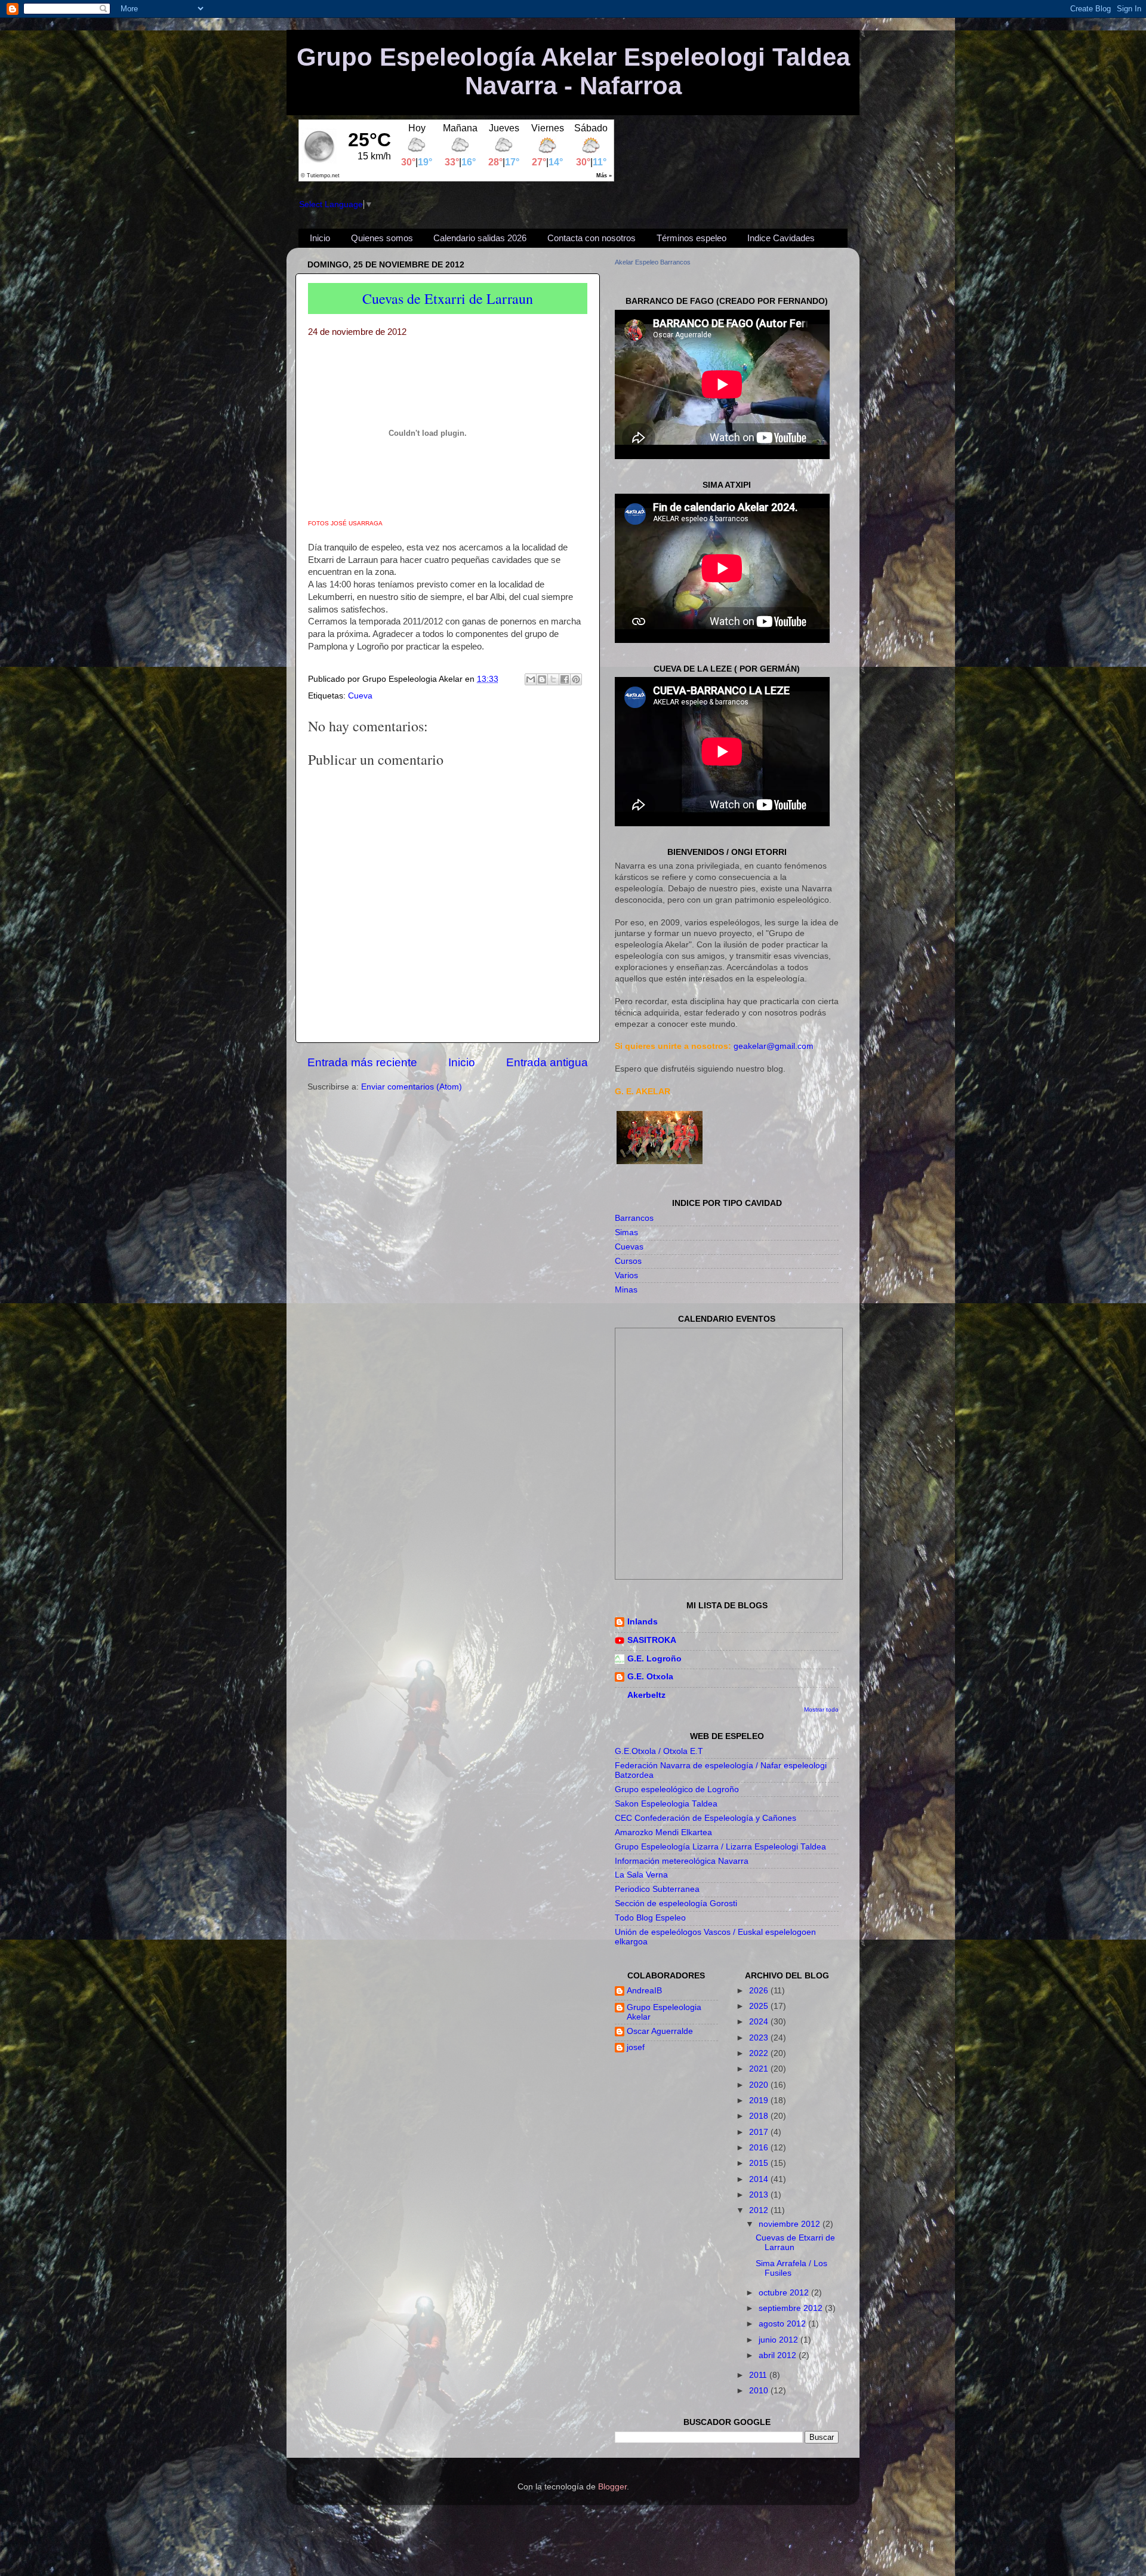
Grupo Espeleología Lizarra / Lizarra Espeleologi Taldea (720, 1847)
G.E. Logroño (654, 1659)
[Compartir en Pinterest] (576, 679)
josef (636, 2047)
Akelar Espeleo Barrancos (653, 262)
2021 (760, 2069)
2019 (760, 2100)
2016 (760, 2148)
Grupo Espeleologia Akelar (664, 2012)
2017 (760, 2132)
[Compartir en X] (553, 679)
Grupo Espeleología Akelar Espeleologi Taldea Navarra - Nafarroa (573, 71)
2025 (760, 2006)
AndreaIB (644, 1991)
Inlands (643, 1622)
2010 (760, 2391)
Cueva (360, 696)
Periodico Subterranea (657, 1889)
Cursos (628, 1261)
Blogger (612, 2487)
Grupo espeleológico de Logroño (677, 1789)
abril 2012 (779, 2355)
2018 (760, 2116)
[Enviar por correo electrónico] (531, 679)
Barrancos (634, 1218)
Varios (626, 1275)
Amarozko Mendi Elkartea (663, 1832)
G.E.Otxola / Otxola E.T (659, 1751)
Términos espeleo (691, 238)
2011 (759, 2375)
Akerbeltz (646, 1695)
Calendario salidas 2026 (480, 238)
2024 (760, 2022)
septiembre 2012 (792, 2308)
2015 (760, 2163)
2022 (760, 2053)
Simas (626, 1232)
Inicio (320, 238)
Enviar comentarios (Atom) (412, 1087)
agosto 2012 (783, 2324)
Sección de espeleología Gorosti (676, 1903)
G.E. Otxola (650, 1677)
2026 (760, 1991)
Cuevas (629, 1247)
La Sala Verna (641, 1875)
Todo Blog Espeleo (650, 1918)
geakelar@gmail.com (774, 1046)
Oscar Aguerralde (660, 2031)
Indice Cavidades (781, 238)
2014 (760, 2179)
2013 (760, 2195)
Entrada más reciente (362, 1062)
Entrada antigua (547, 1062)
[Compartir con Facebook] (565, 679)
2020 (760, 2085)
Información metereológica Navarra (682, 1861)
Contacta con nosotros (592, 238)
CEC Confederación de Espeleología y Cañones (706, 1818)
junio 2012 (780, 2340)
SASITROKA (652, 1640)
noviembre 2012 (791, 2224)
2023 (760, 2038)
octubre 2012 (785, 2293)
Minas (626, 1290)
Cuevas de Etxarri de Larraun (448, 298)
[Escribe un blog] (542, 679)
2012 (760, 2210)
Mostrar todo (821, 1709)
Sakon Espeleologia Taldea (666, 1804)
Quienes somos (382, 238)
